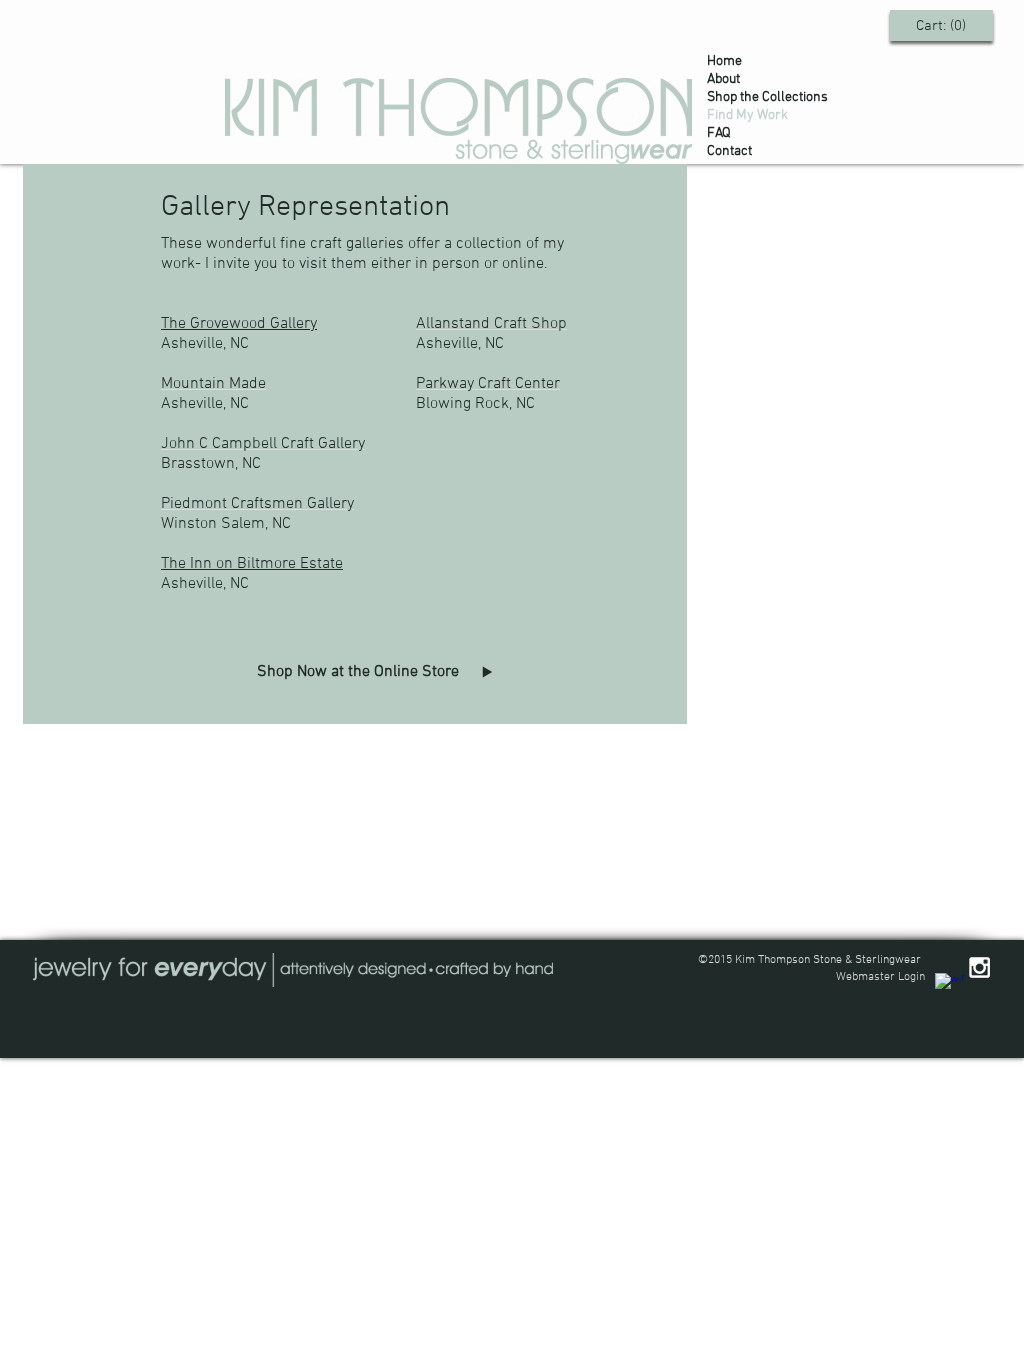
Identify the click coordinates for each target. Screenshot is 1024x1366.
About (723, 79)
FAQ (719, 133)
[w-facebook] (949, 987)
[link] (941, 25)
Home (724, 61)
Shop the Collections (767, 97)
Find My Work (747, 115)
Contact (729, 151)
